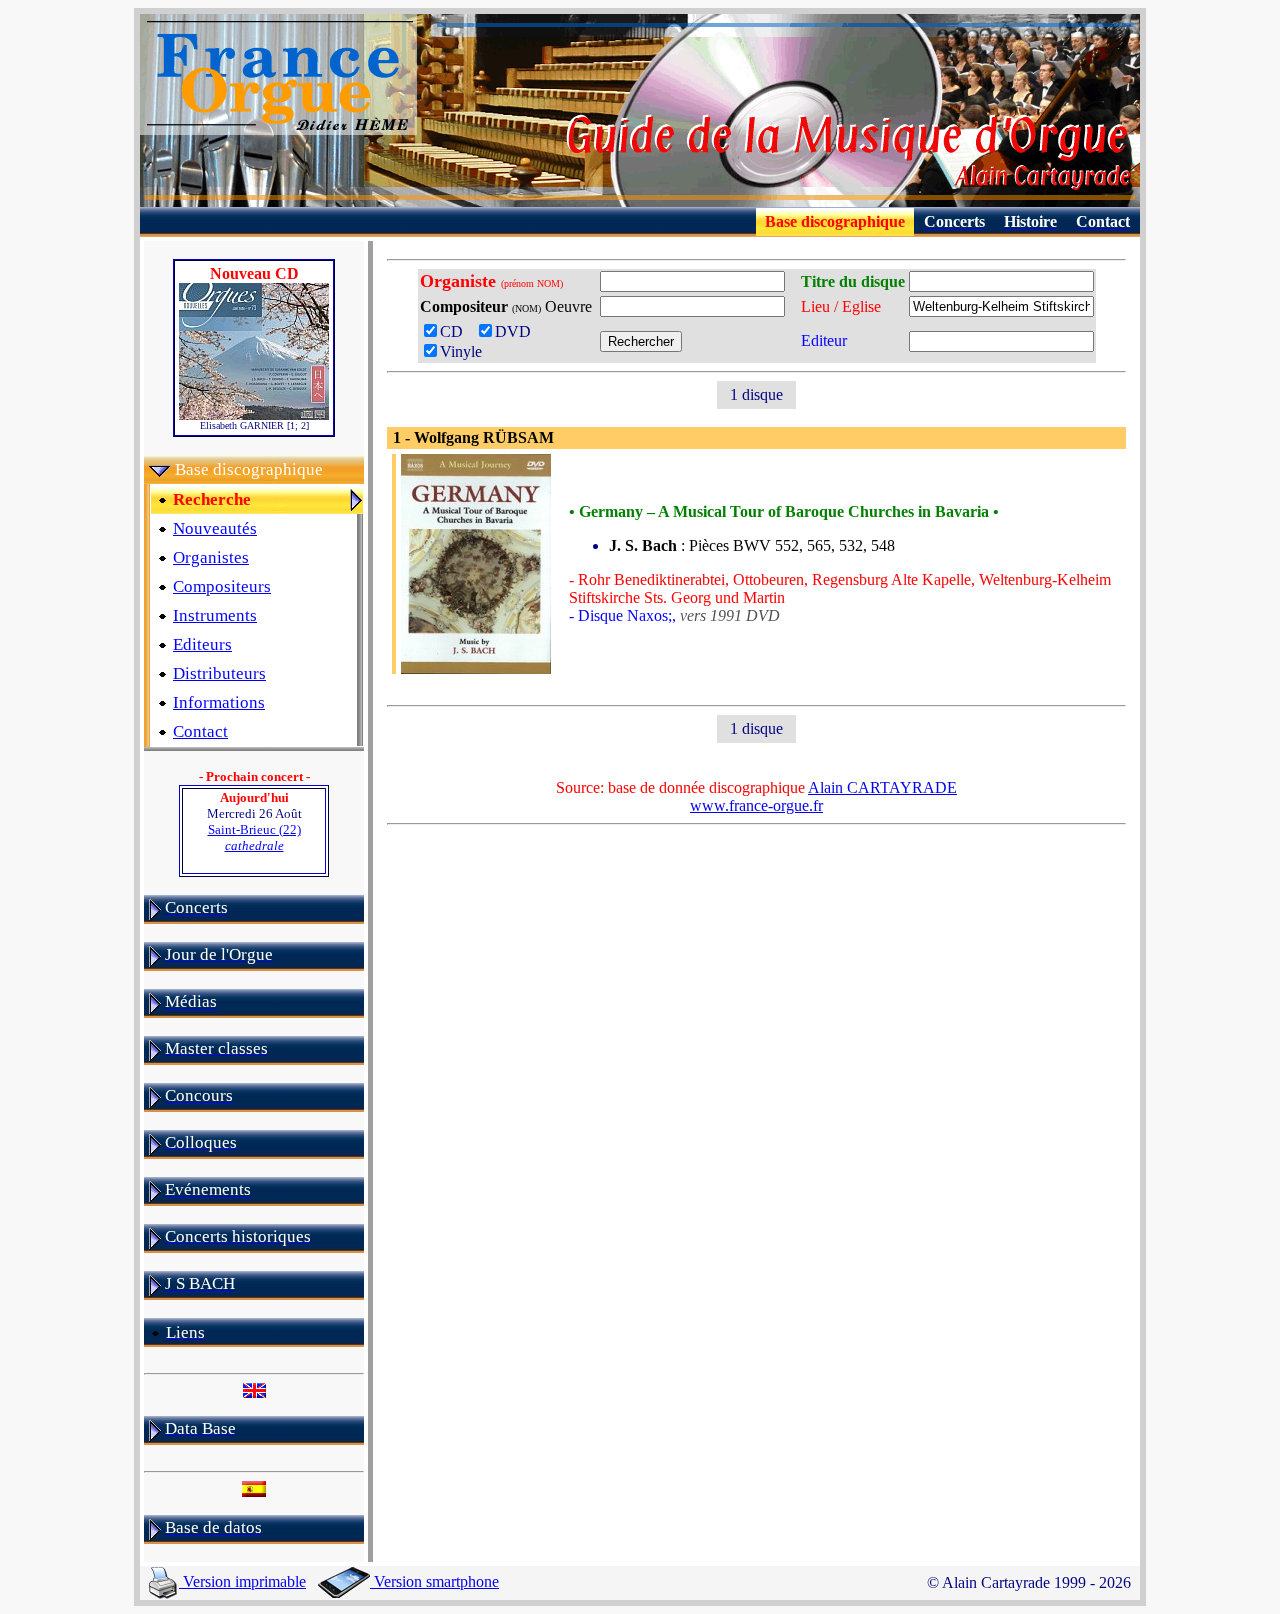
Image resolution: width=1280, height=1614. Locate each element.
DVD (517, 331)
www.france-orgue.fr (756, 805)
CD (457, 331)
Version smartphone (434, 1581)
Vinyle (461, 351)
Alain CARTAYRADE (882, 787)
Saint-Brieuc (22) (254, 837)
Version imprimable (242, 1581)
